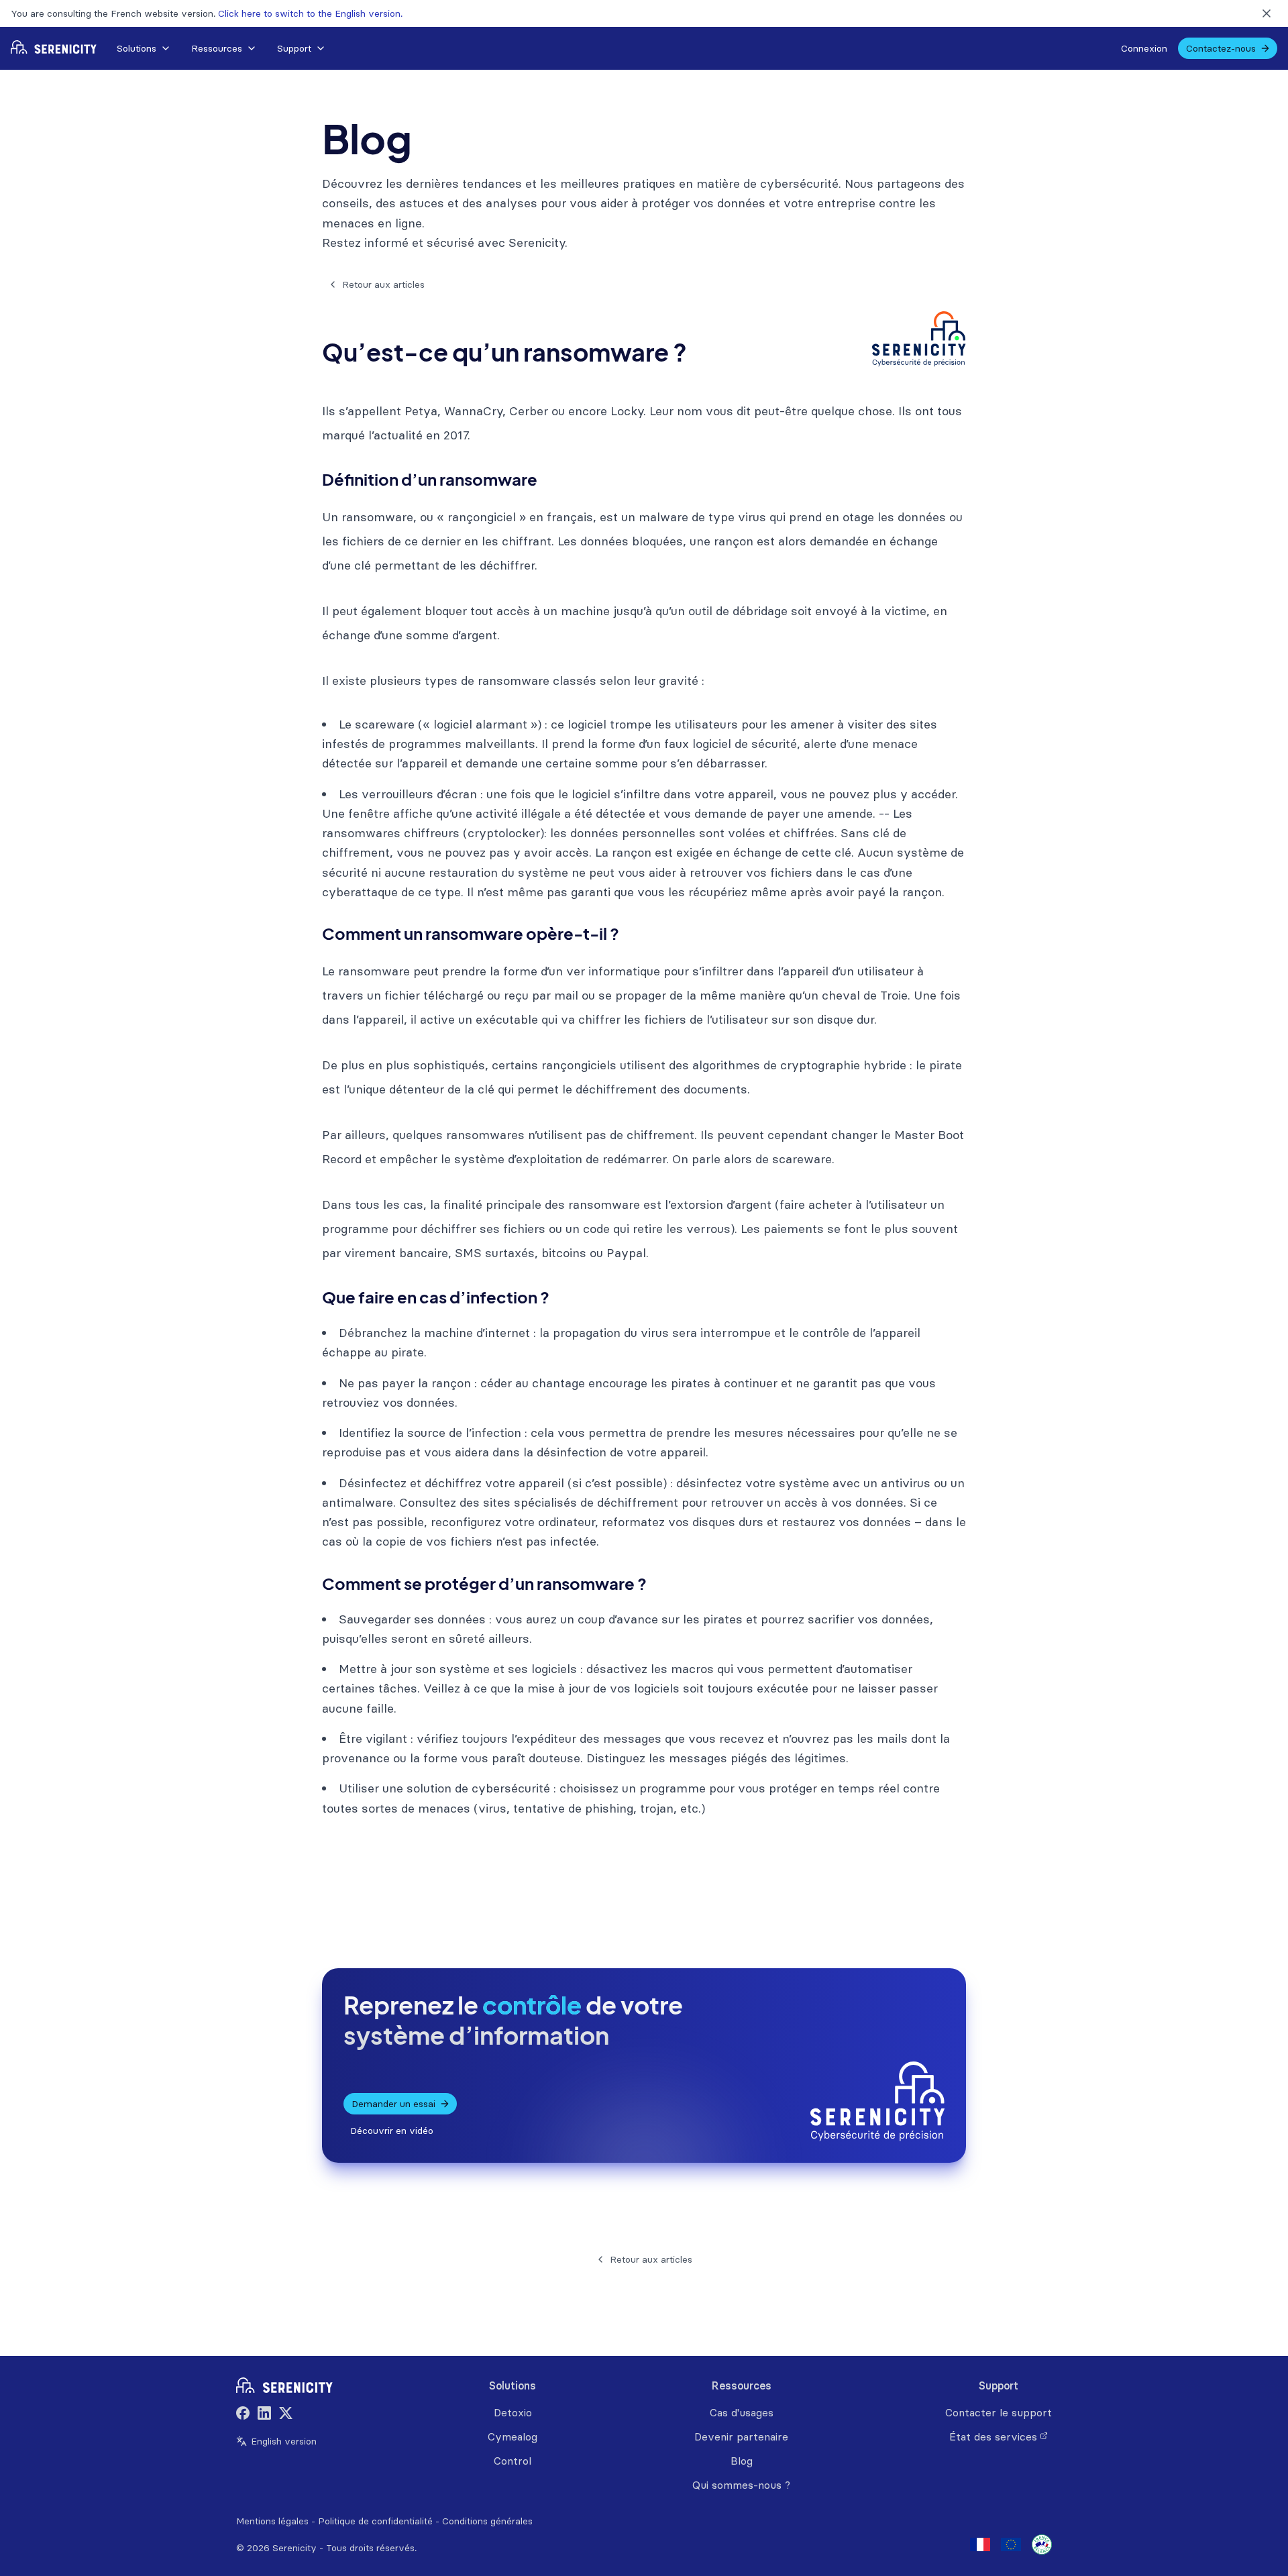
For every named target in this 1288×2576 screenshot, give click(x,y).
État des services (993, 2436)
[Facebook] (243, 2415)
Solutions (137, 48)
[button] (143, 48)
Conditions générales (487, 2521)
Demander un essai (393, 2104)
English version (284, 2441)
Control (513, 2461)
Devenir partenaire (741, 2436)
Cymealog (513, 2436)
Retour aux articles (383, 284)
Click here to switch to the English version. (310, 13)
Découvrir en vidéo (392, 2131)
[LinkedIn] (264, 2415)
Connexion (1144, 48)
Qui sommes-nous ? (741, 2485)
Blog (742, 2461)
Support (294, 48)
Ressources (217, 48)
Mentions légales (272, 2521)
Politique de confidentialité (375, 2521)
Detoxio (513, 2412)
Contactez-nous (1221, 48)
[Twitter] (286, 2415)
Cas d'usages (742, 2412)
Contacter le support (999, 2412)
